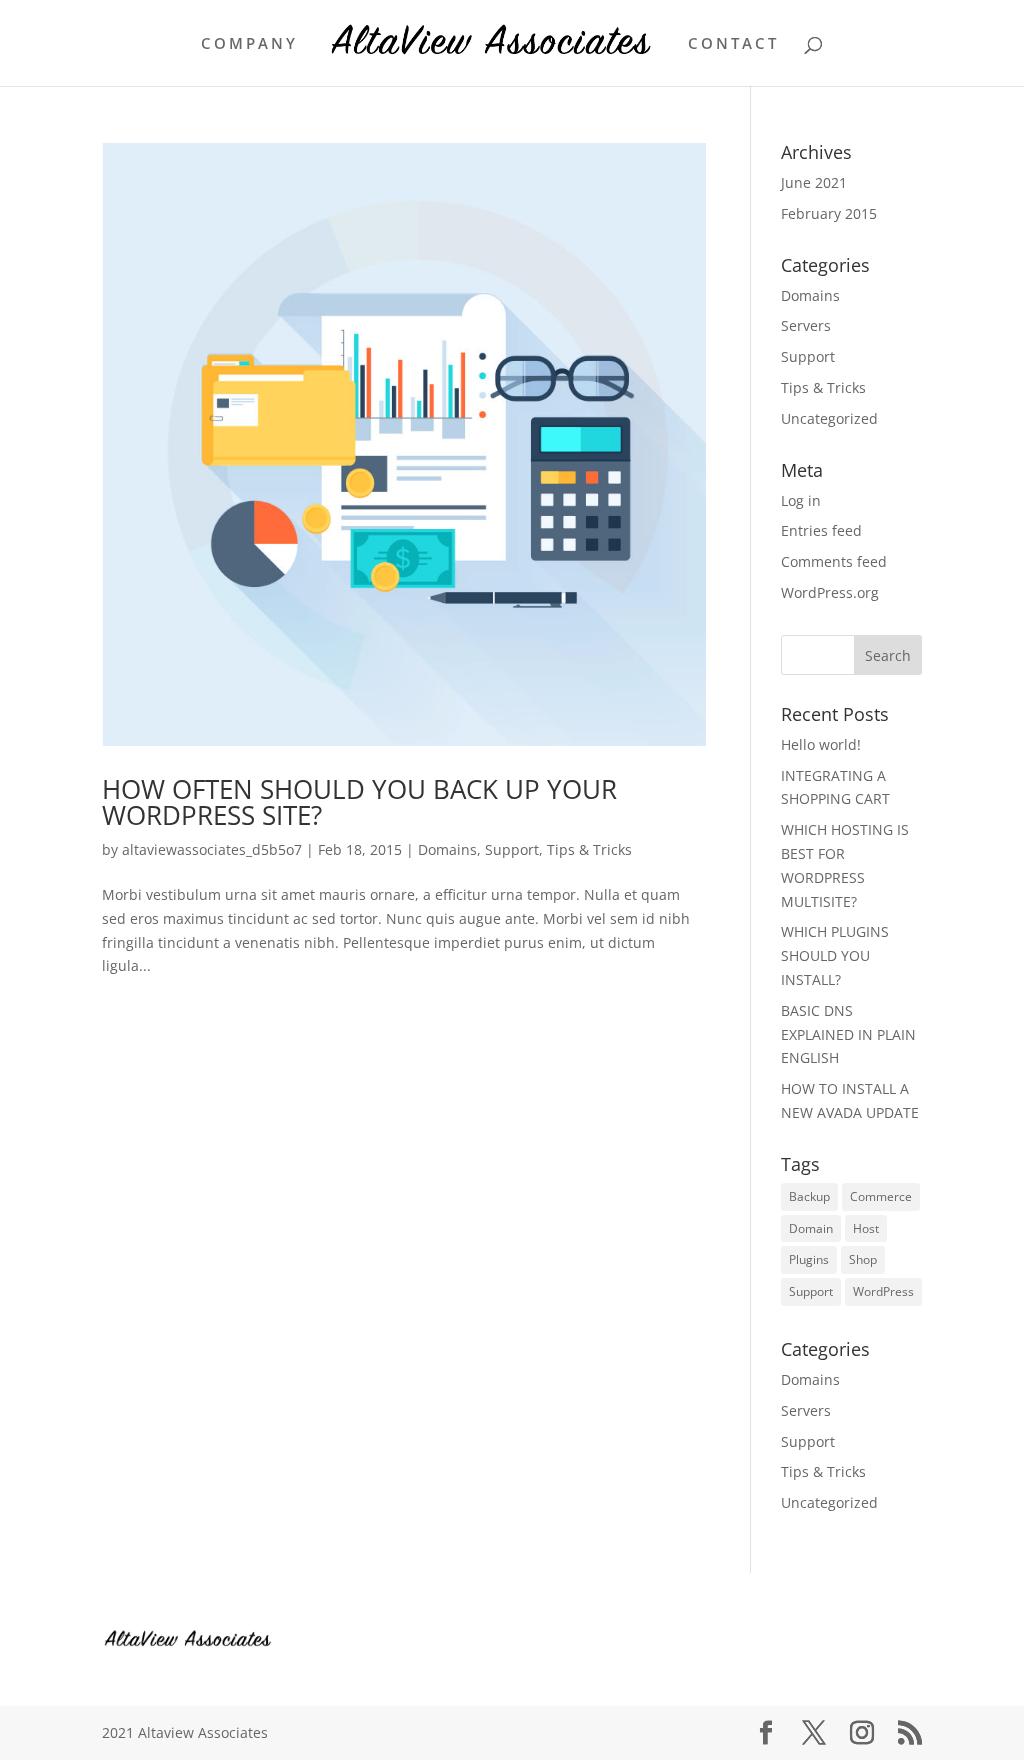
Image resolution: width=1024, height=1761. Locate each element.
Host (866, 1228)
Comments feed (834, 561)
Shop (863, 1259)
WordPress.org (830, 592)
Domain (811, 1228)
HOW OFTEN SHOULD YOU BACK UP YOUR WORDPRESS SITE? (359, 802)
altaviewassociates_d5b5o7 (212, 849)
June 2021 (814, 182)
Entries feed (821, 530)
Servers (806, 325)
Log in (801, 500)
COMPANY (249, 44)
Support (512, 849)
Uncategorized (829, 418)
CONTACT (733, 44)
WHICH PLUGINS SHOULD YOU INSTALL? (835, 955)
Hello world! (821, 744)
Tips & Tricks (589, 849)
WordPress (883, 1291)
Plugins (809, 1259)
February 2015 (829, 213)
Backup (809, 1196)
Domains (447, 849)
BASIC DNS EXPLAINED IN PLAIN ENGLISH (848, 1034)
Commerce (881, 1196)
